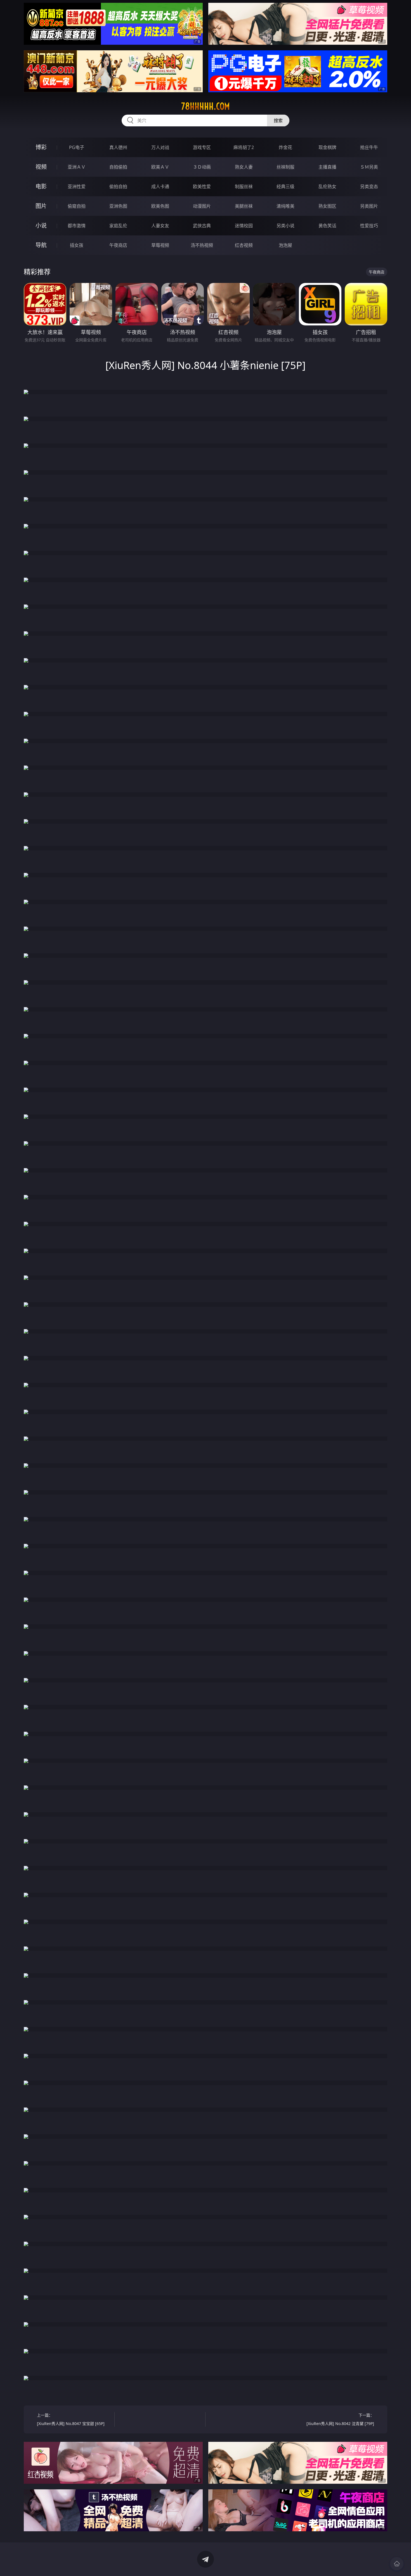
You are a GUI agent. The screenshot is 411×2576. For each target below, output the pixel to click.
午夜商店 (118, 245)
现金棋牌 (327, 147)
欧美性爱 (202, 186)
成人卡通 (160, 186)
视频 (41, 167)
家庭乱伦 (118, 226)
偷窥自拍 (77, 206)
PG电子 (77, 147)
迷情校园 (244, 226)
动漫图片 (202, 206)
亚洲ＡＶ (77, 167)
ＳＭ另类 (369, 167)
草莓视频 (160, 245)
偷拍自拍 (118, 186)
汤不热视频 (202, 245)
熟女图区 (327, 206)
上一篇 (71, 2419)
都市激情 (77, 226)
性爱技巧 (369, 226)
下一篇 (340, 2419)
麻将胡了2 (244, 147)
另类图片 (369, 206)
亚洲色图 (118, 206)
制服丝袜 (244, 186)
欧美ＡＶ (160, 167)
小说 (41, 225)
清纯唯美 (285, 206)
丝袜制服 (285, 167)
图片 (41, 206)
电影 (41, 186)
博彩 (41, 147)
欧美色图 (160, 206)
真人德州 (118, 147)
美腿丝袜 (244, 206)
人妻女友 (160, 226)
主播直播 (327, 167)
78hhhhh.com (206, 106)
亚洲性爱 (77, 186)
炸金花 (285, 147)
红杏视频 (244, 245)
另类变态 (369, 186)
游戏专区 (202, 147)
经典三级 (285, 186)
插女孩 (77, 245)
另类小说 (285, 226)
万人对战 (160, 147)
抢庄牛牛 (369, 147)
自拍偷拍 (118, 167)
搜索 (278, 120)
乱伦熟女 (327, 186)
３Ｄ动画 (202, 167)
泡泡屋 (285, 245)
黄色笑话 (327, 226)
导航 (41, 245)
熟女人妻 (244, 167)
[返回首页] (397, 2564)
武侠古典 (202, 226)
